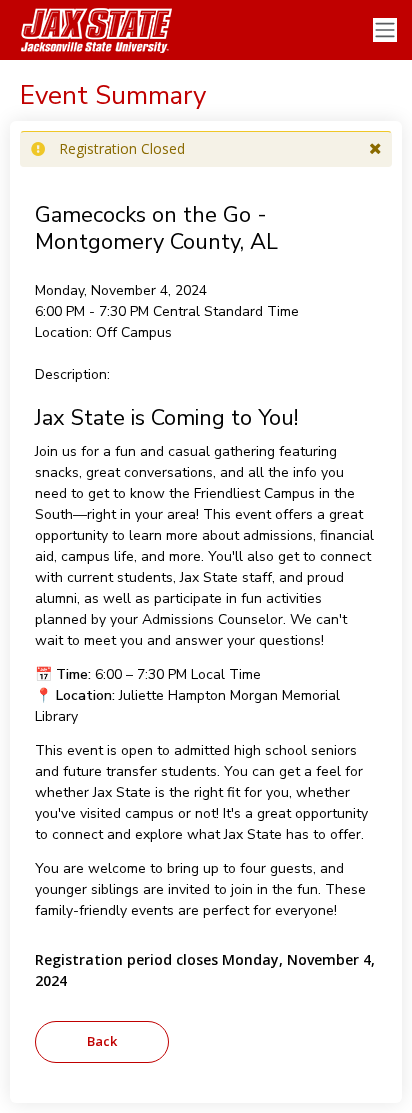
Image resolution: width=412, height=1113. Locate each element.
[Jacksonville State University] (90, 30)
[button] (375, 149)
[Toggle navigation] (385, 30)
